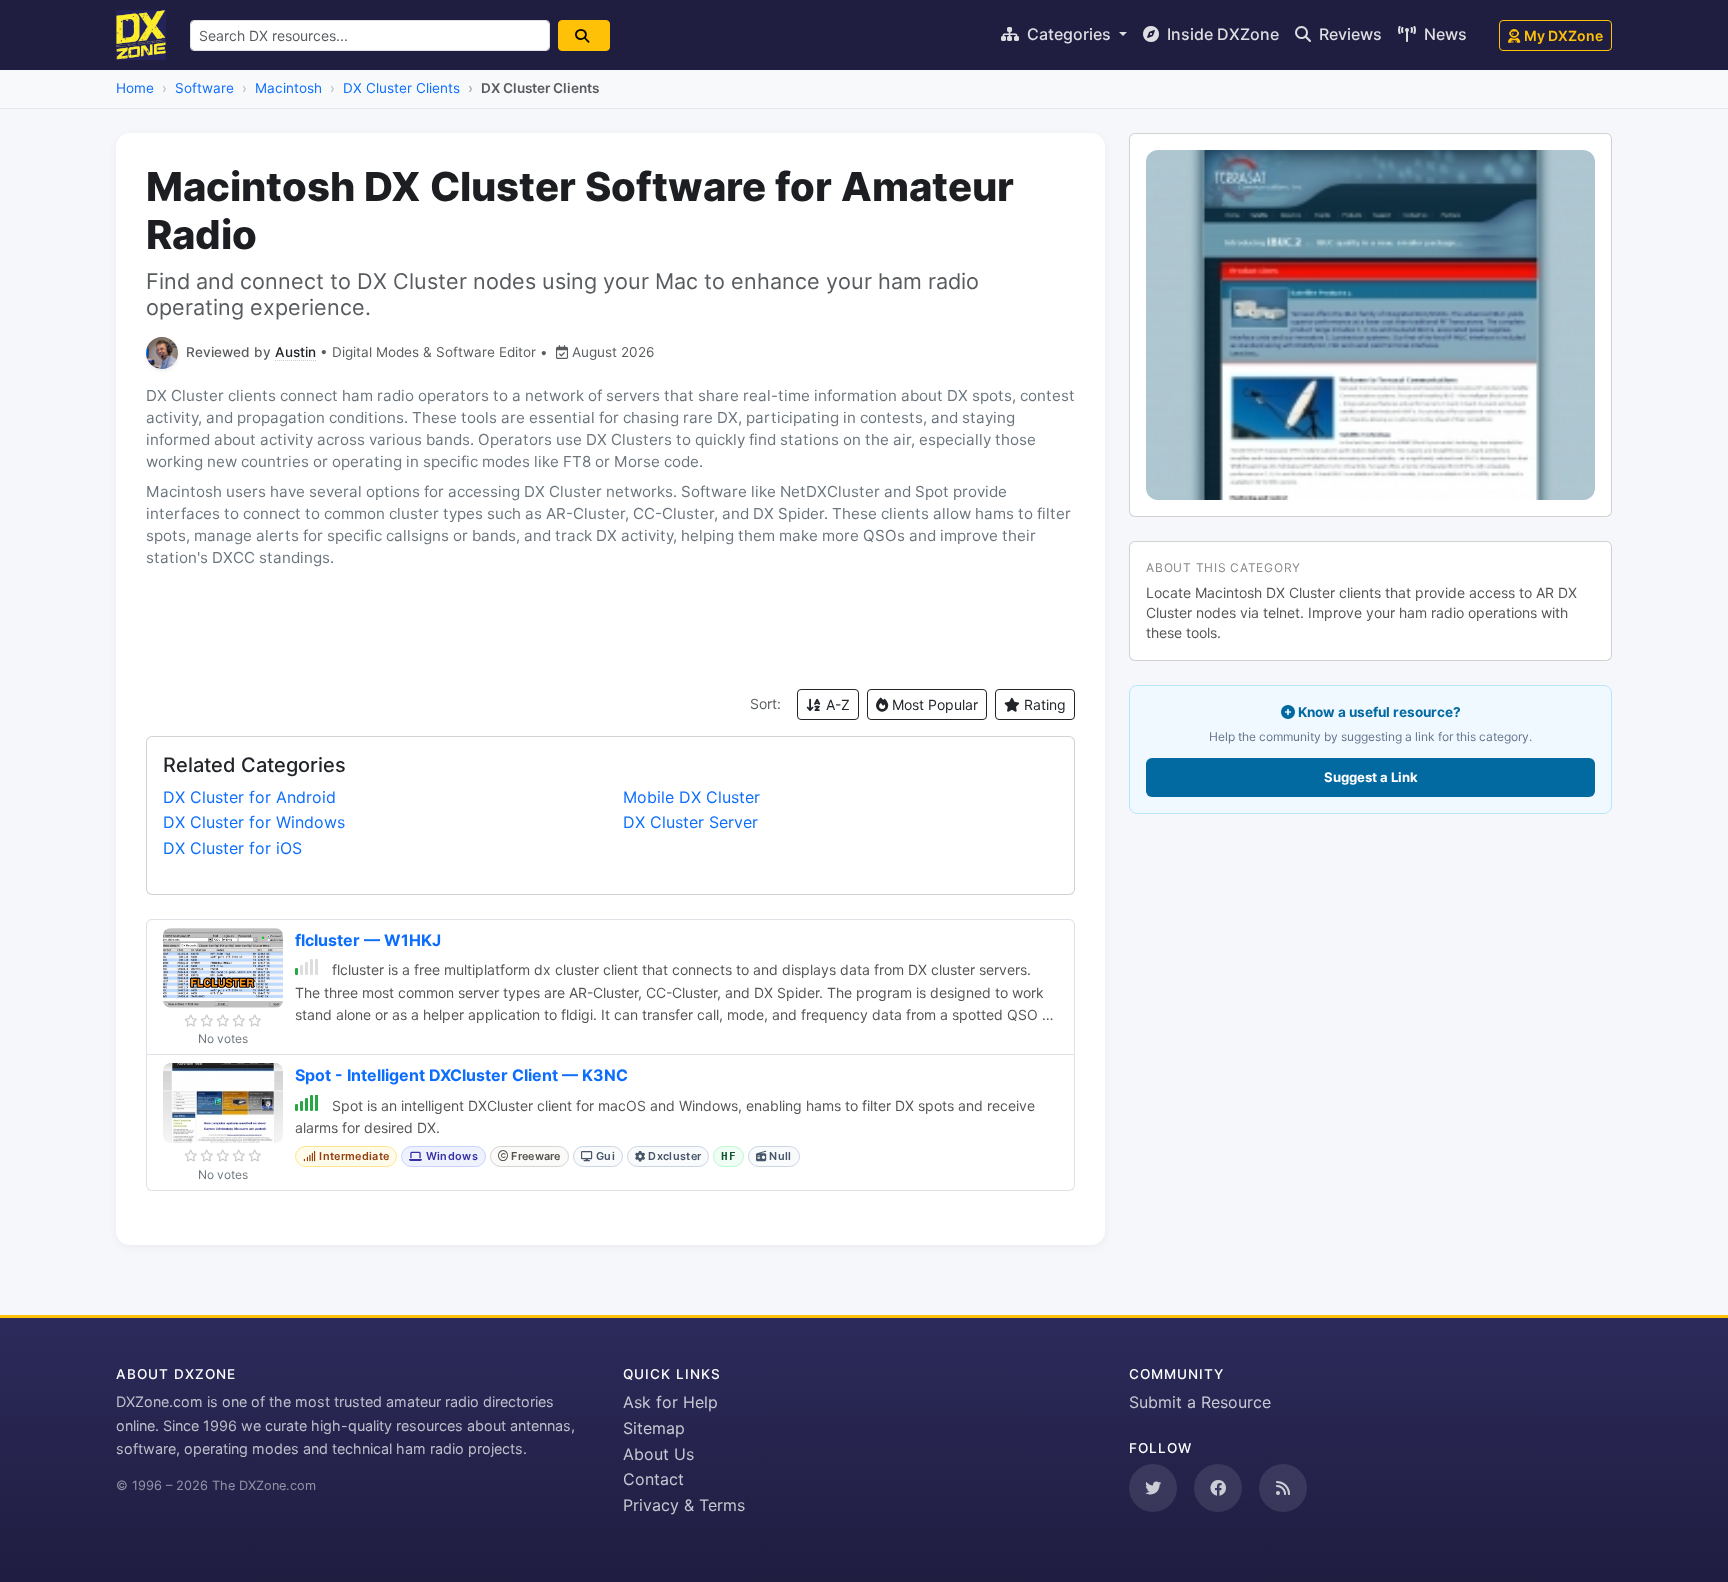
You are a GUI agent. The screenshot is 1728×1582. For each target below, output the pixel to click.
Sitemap (654, 1428)
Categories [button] (1069, 34)
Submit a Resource (1200, 1402)
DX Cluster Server (690, 822)
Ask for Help (670, 1402)
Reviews (1348, 34)
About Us (658, 1454)
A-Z (836, 704)
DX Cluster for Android (249, 797)
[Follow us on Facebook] (1218, 1488)
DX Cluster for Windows (254, 822)
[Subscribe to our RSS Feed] (1283, 1488)
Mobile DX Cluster (691, 797)
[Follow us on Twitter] (1153, 1488)
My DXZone (1563, 35)
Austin (295, 352)
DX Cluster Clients (401, 88)
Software (204, 88)
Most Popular (933, 704)
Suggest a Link (1371, 777)
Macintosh (288, 88)
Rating (1043, 704)
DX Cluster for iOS (232, 848)
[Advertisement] (610, 629)
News (1443, 34)
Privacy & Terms (684, 1505)
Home (135, 88)
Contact (653, 1479)
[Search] (584, 35)
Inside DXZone (1221, 34)
